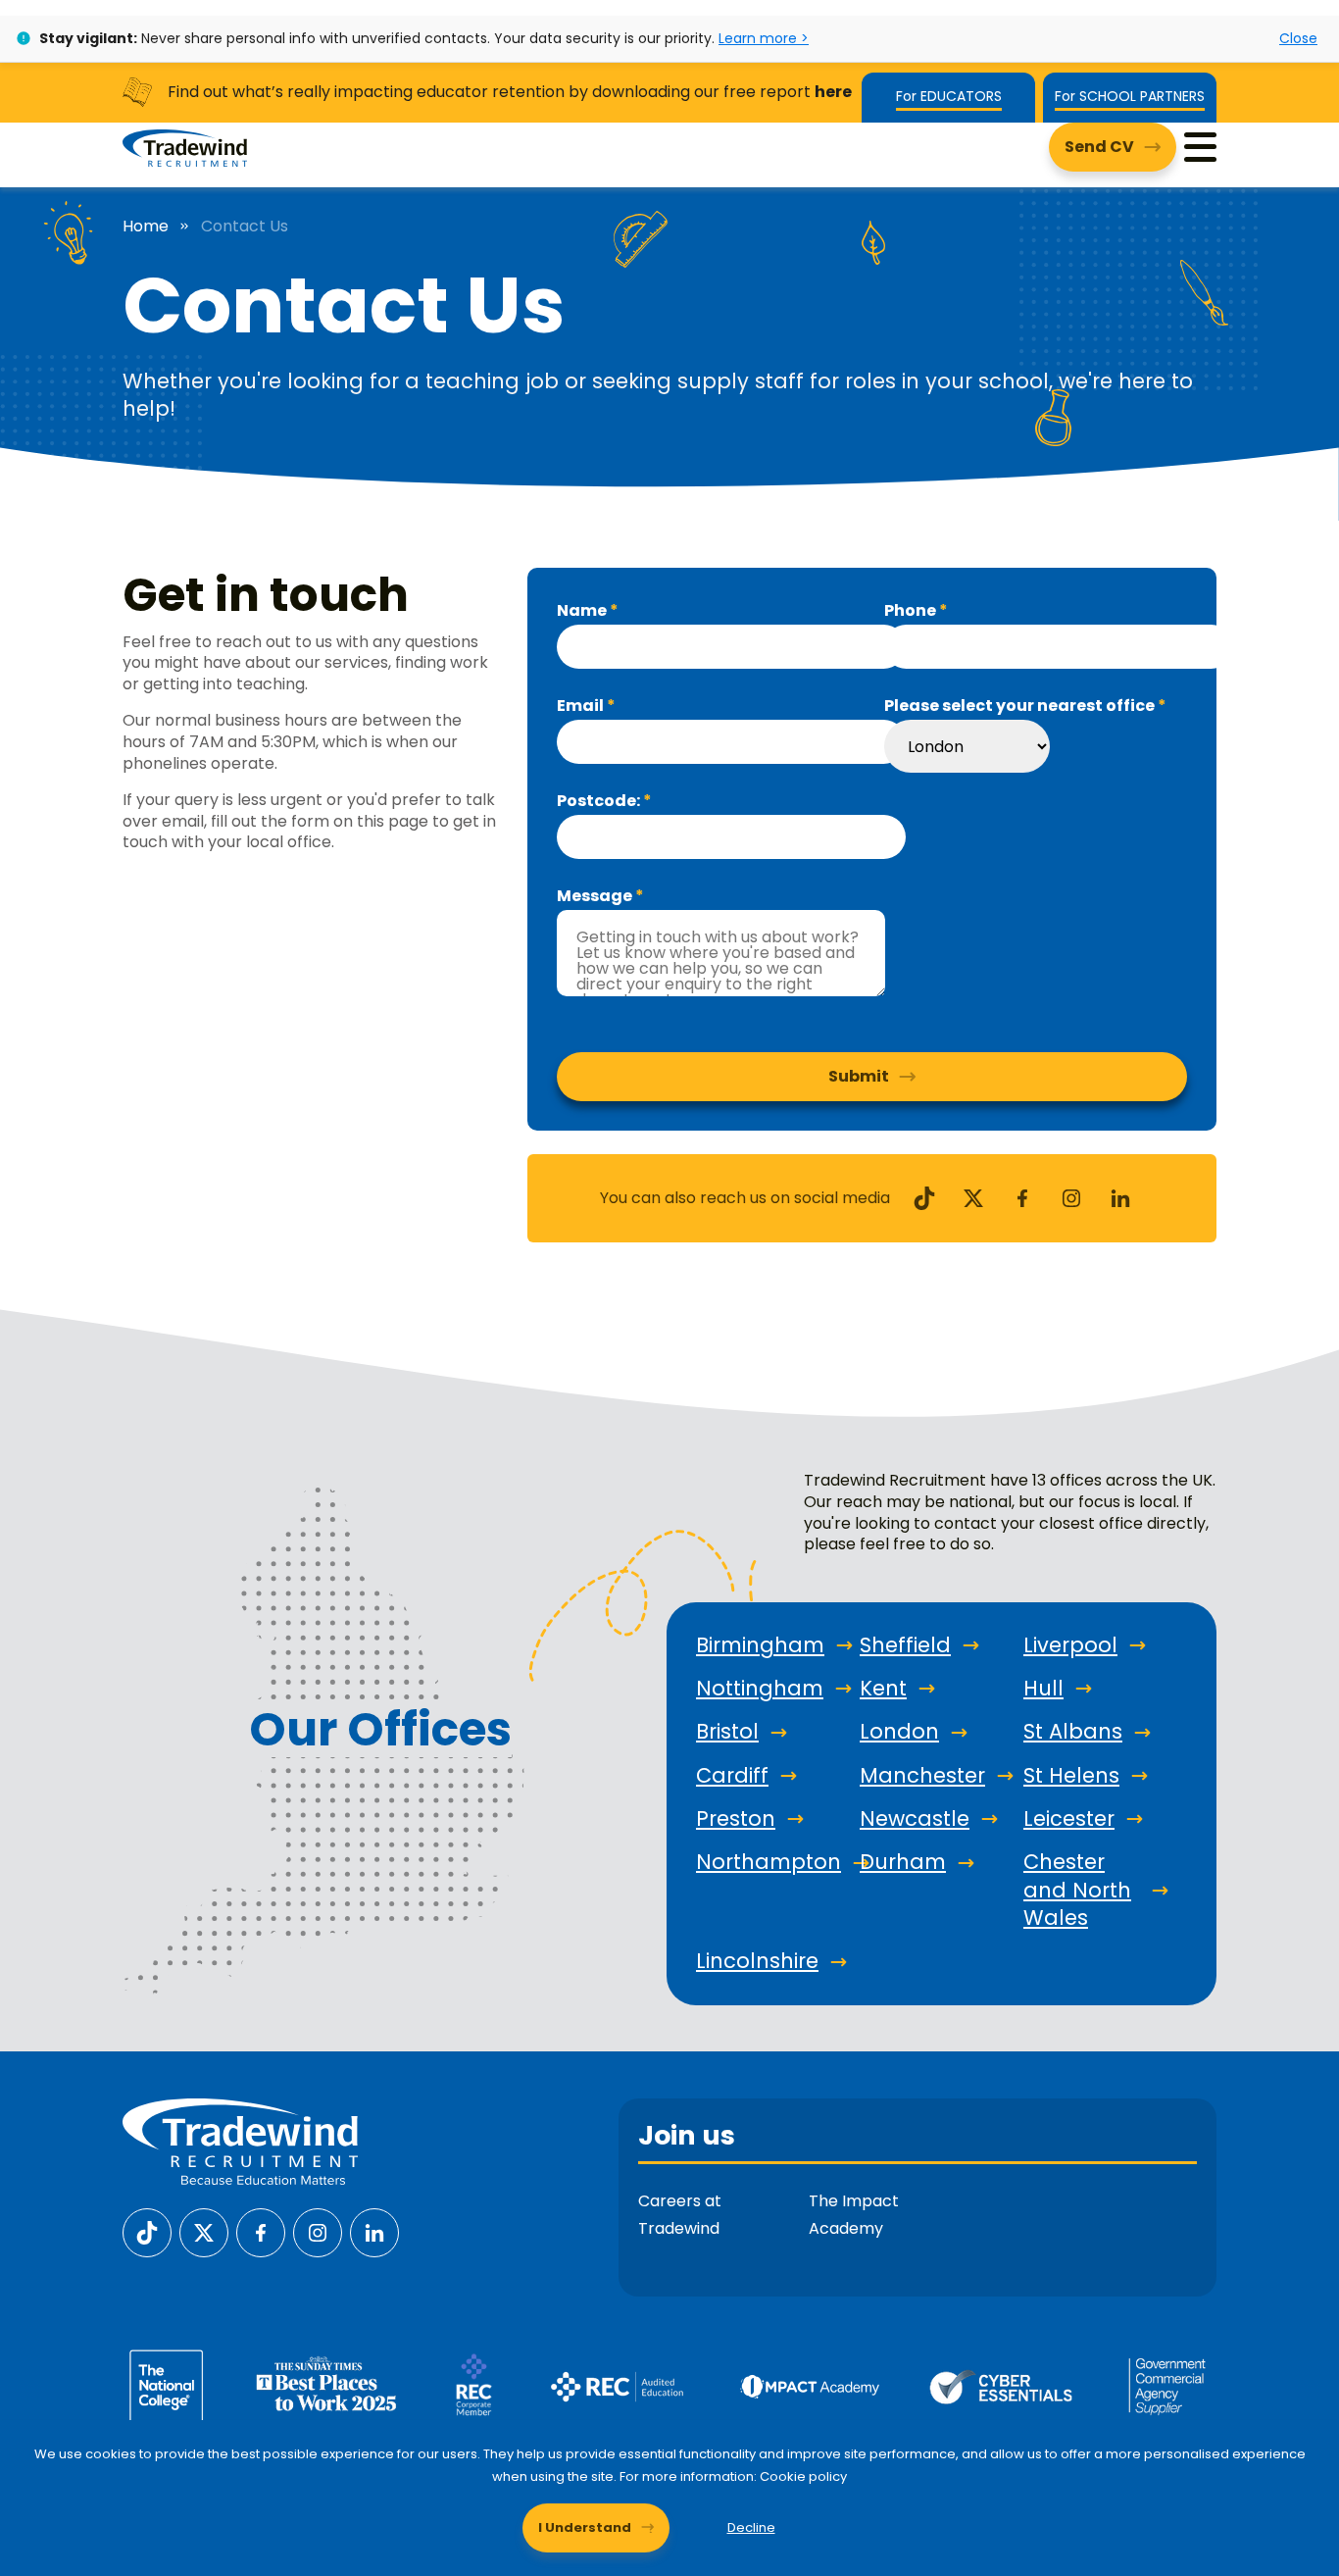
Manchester (922, 1776)
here (833, 92)
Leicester (1069, 1819)
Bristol (727, 1732)
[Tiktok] (924, 1197)
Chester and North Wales (1077, 1890)
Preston (736, 1819)
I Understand (585, 2527)
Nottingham (760, 1689)
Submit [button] (859, 1076)
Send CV (1099, 147)
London (899, 1732)
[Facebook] (1022, 1197)
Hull (1043, 1689)
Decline (751, 2527)
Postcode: (600, 801)
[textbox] (731, 647)
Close (1298, 38)
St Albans (1073, 1732)
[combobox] (967, 746)
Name (583, 611)
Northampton (769, 1862)
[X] (973, 1197)
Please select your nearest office (1021, 706)
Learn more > (764, 38)
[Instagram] (1071, 1197)
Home (146, 227)
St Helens (1071, 1776)
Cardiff (732, 1776)
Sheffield (905, 1645)
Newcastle (915, 1819)
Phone (912, 611)
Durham (903, 1862)
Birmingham (760, 1645)
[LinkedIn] (1120, 1197)
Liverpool (1070, 1645)
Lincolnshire (757, 1961)
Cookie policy (803, 2476)
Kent (883, 1689)
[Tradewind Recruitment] (185, 147)
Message (596, 896)
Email (582, 706)
